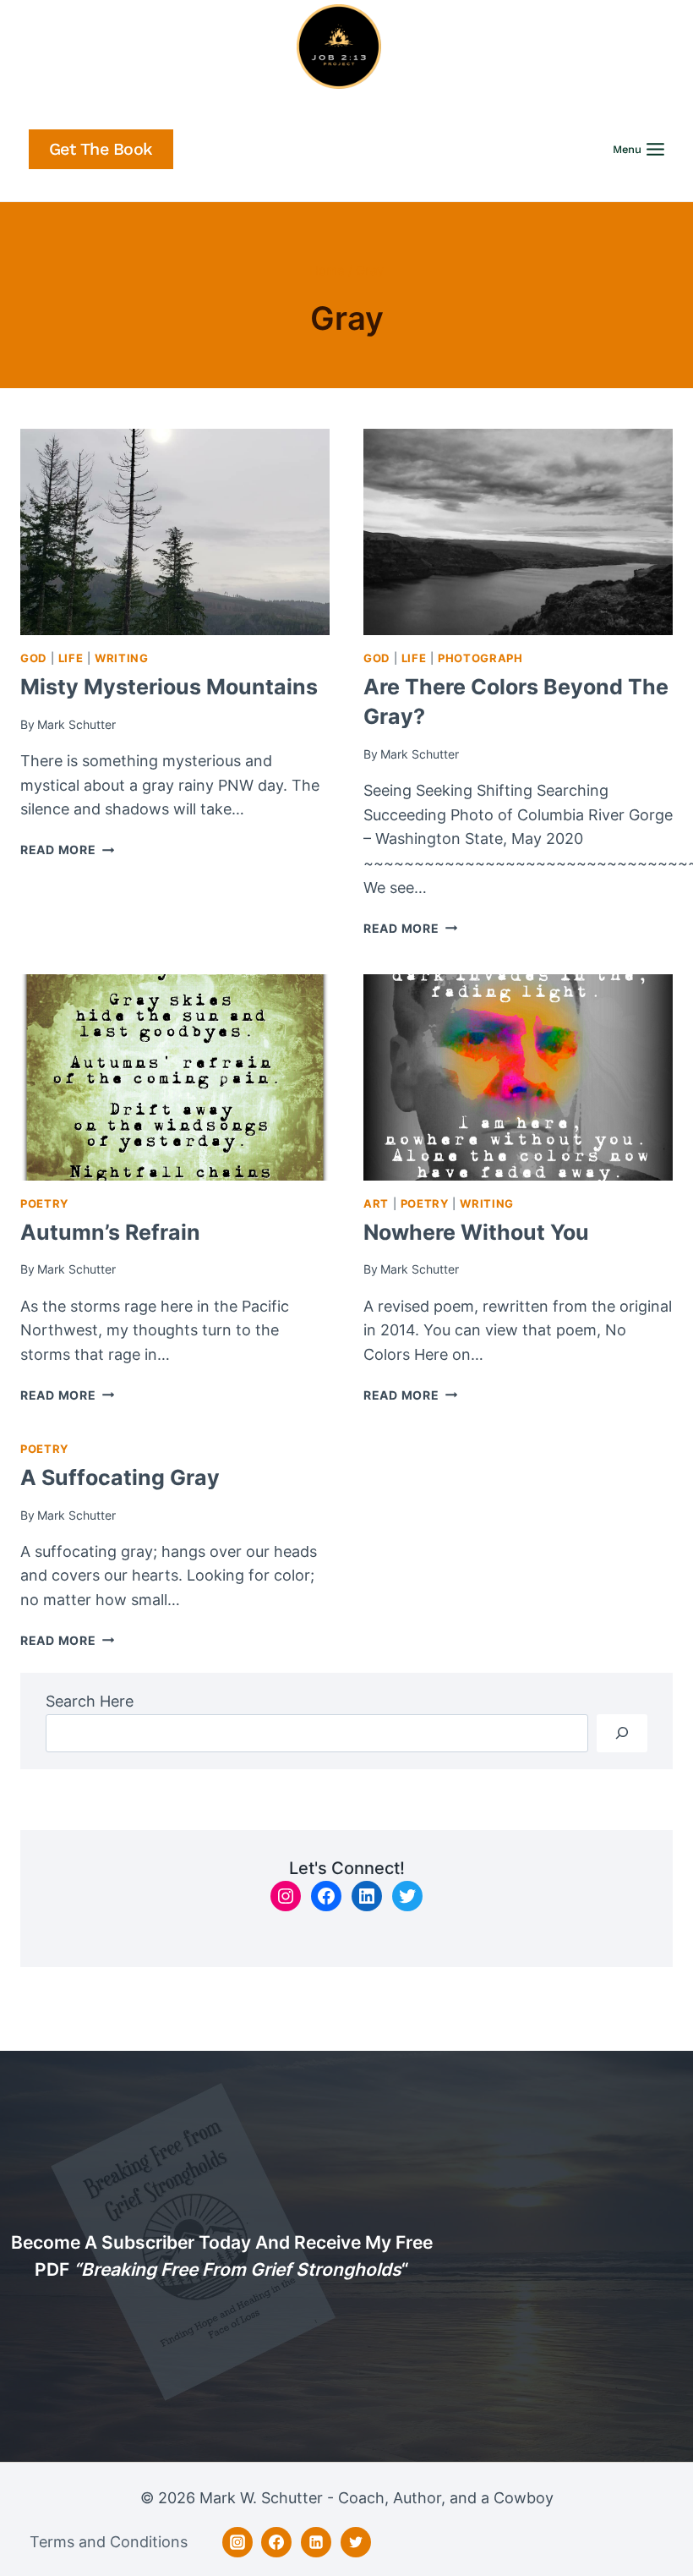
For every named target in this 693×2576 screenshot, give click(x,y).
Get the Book (101, 149)
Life (71, 658)
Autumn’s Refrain (110, 1232)
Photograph (480, 658)
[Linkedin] (316, 2542)
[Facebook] (276, 2542)
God (33, 658)
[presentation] (175, 532)
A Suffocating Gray (120, 1477)
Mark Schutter (76, 724)
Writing (121, 658)
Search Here (90, 1701)
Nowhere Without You (476, 1232)
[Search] (622, 1733)
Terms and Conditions (109, 2542)
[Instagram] (237, 2542)
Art (376, 1204)
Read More (67, 850)
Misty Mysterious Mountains (169, 687)
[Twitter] (356, 2542)
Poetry (44, 1204)
